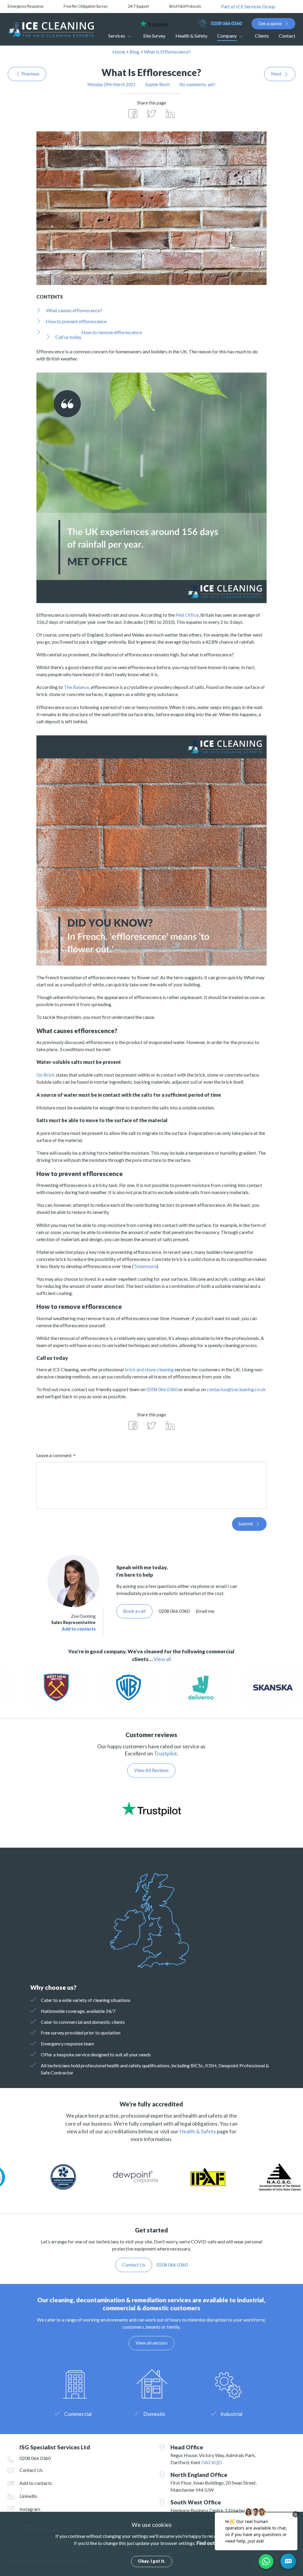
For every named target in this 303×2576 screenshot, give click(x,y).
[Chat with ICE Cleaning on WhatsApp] (266, 2561)
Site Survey (154, 36)
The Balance (76, 687)
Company (227, 36)
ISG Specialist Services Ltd (51, 29)
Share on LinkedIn (170, 114)
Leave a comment (54, 1455)
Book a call (134, 1611)
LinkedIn (28, 2496)
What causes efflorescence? (74, 310)
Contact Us (31, 2470)
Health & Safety (191, 36)
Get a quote (270, 23)
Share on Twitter (151, 114)
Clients (262, 36)
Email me (205, 1611)
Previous (30, 74)
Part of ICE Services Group (248, 6)
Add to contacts (79, 1629)
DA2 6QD (211, 2462)
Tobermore (145, 1266)
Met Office (187, 615)
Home (119, 52)
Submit (246, 1524)
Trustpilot (165, 1753)
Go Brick (46, 1075)
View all (162, 1659)
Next (276, 74)
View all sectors (151, 2343)
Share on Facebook (133, 114)
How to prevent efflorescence (76, 321)
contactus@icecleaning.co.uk (236, 1389)
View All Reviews (151, 1770)
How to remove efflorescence (112, 332)
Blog (134, 52)
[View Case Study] (94, 1688)
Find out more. (213, 2543)
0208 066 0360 (226, 23)
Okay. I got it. (152, 2561)
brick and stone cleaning (149, 1369)
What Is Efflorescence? (167, 52)
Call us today (68, 337)
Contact (287, 36)
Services (117, 36)
